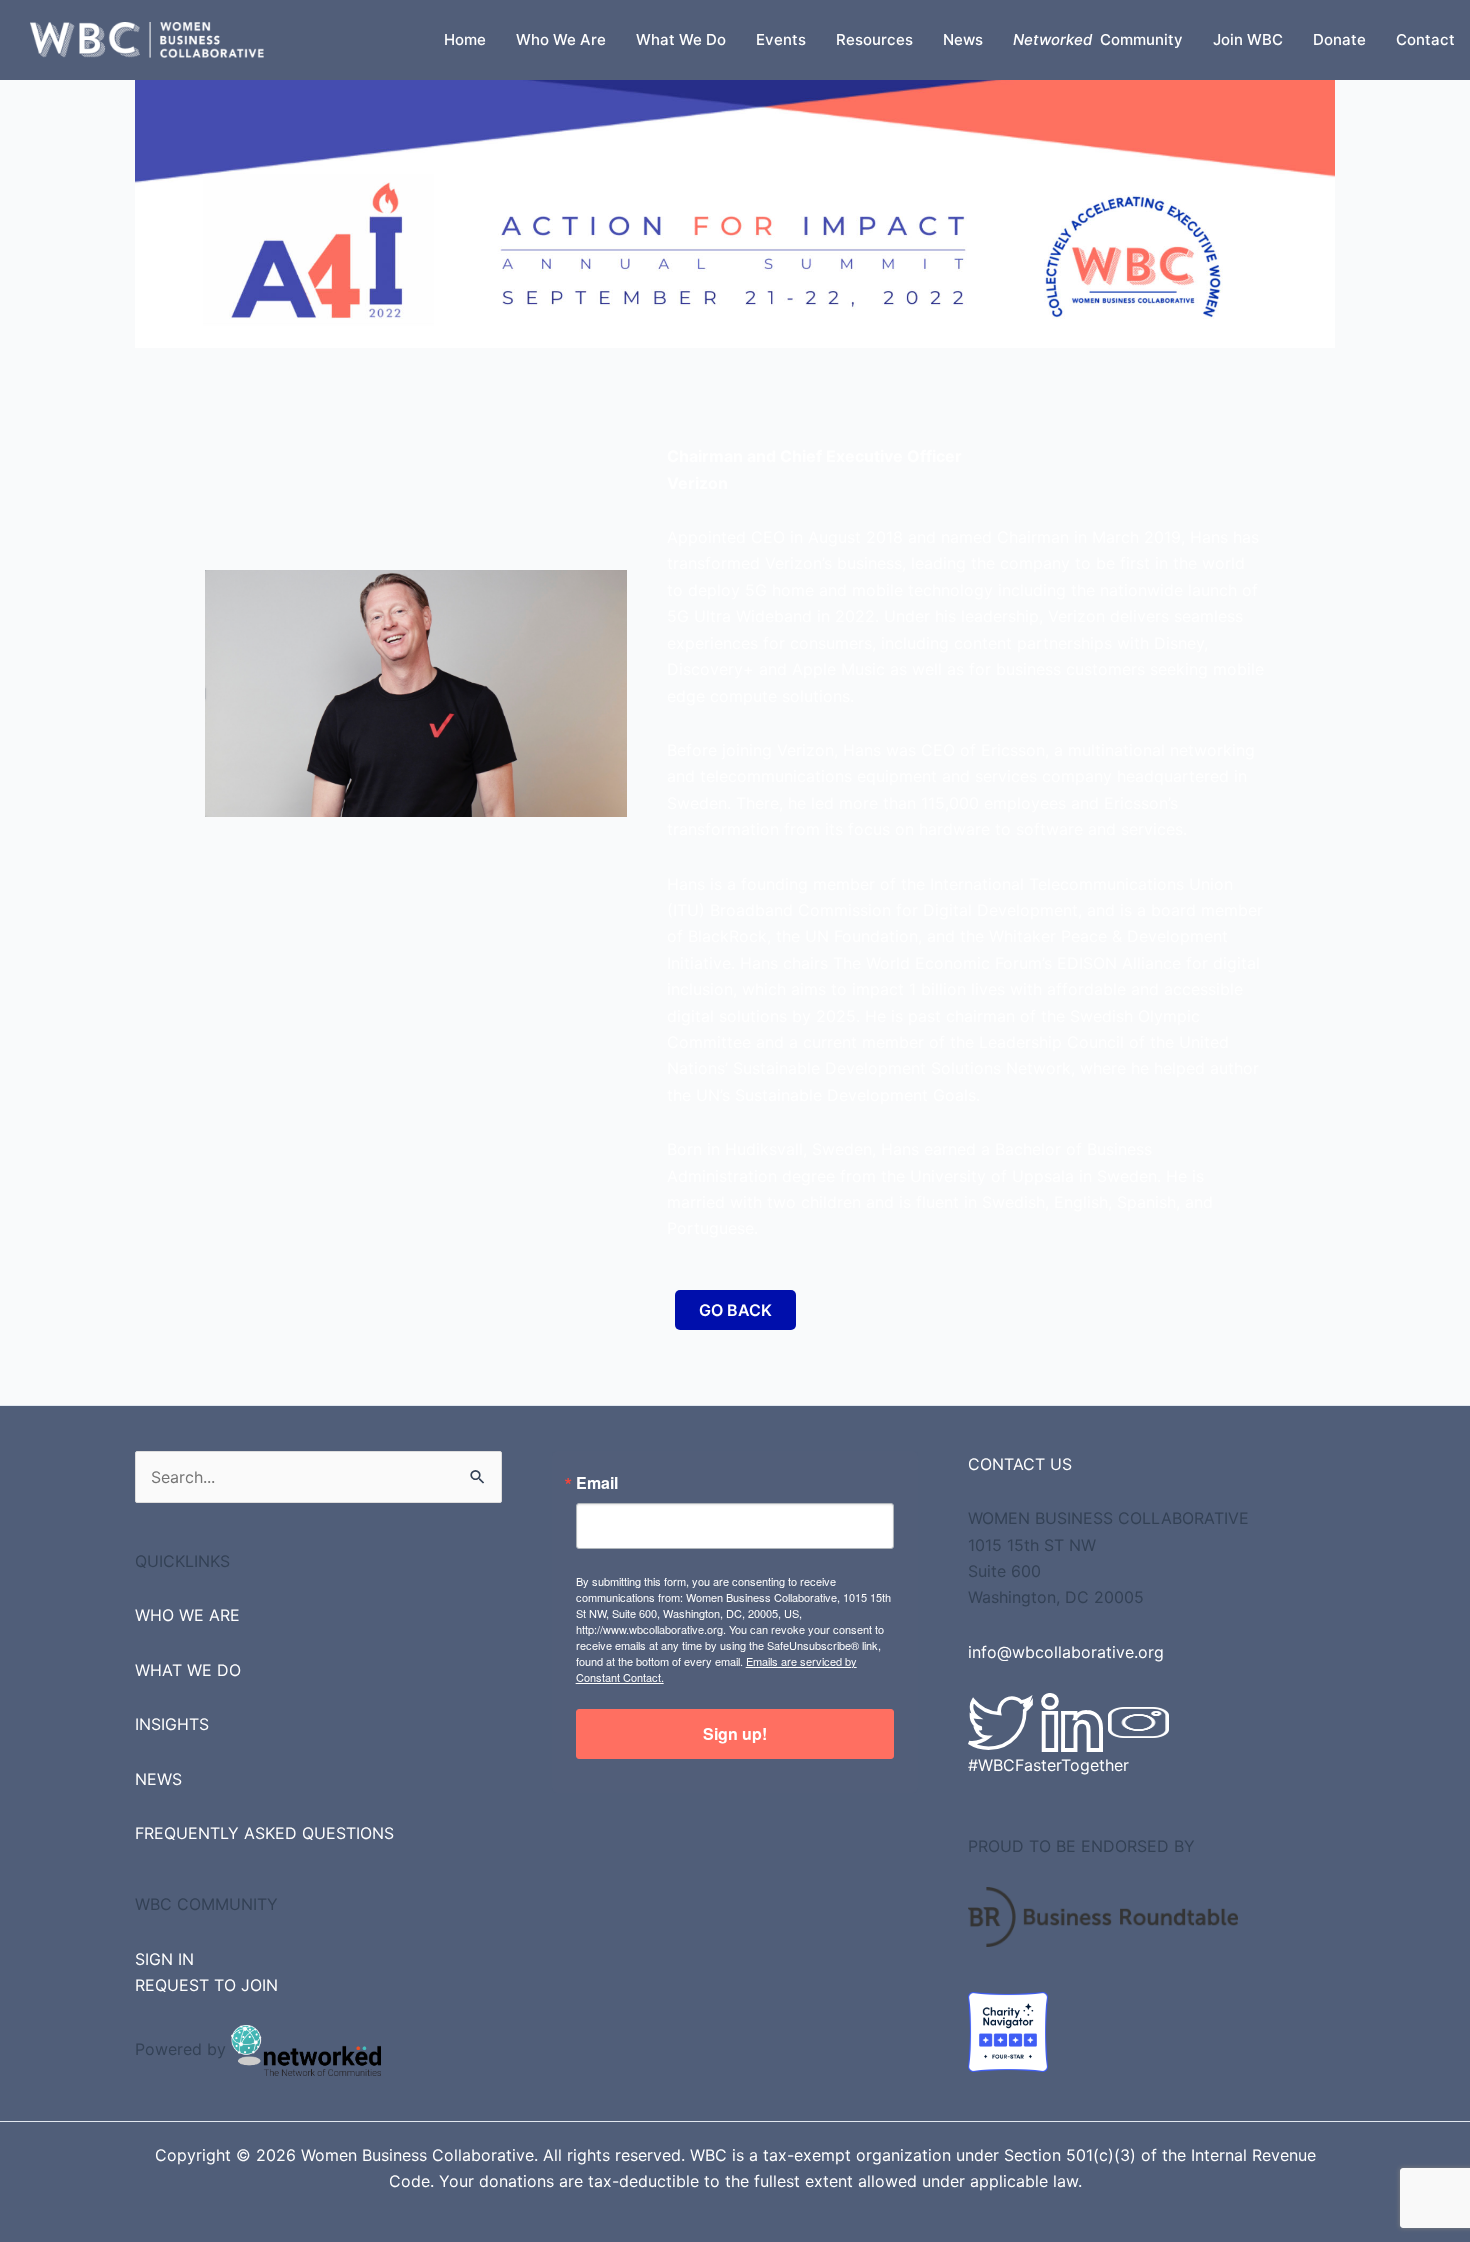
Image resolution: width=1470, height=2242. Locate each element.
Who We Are (561, 39)
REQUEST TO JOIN (206, 1985)
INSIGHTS (172, 1724)
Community (1098, 39)
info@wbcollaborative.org (1066, 1652)
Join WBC (1248, 39)
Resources (874, 39)
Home (465, 39)
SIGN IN (164, 1959)
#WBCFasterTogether (1048, 1765)
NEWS (158, 1779)
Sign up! (735, 1733)
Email (597, 1483)
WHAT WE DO (188, 1670)
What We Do (681, 39)
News (963, 39)
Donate (1339, 39)
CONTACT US (1020, 1464)
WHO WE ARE (187, 1615)
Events (781, 39)
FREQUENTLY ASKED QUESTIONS (264, 1833)
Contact (1425, 39)
